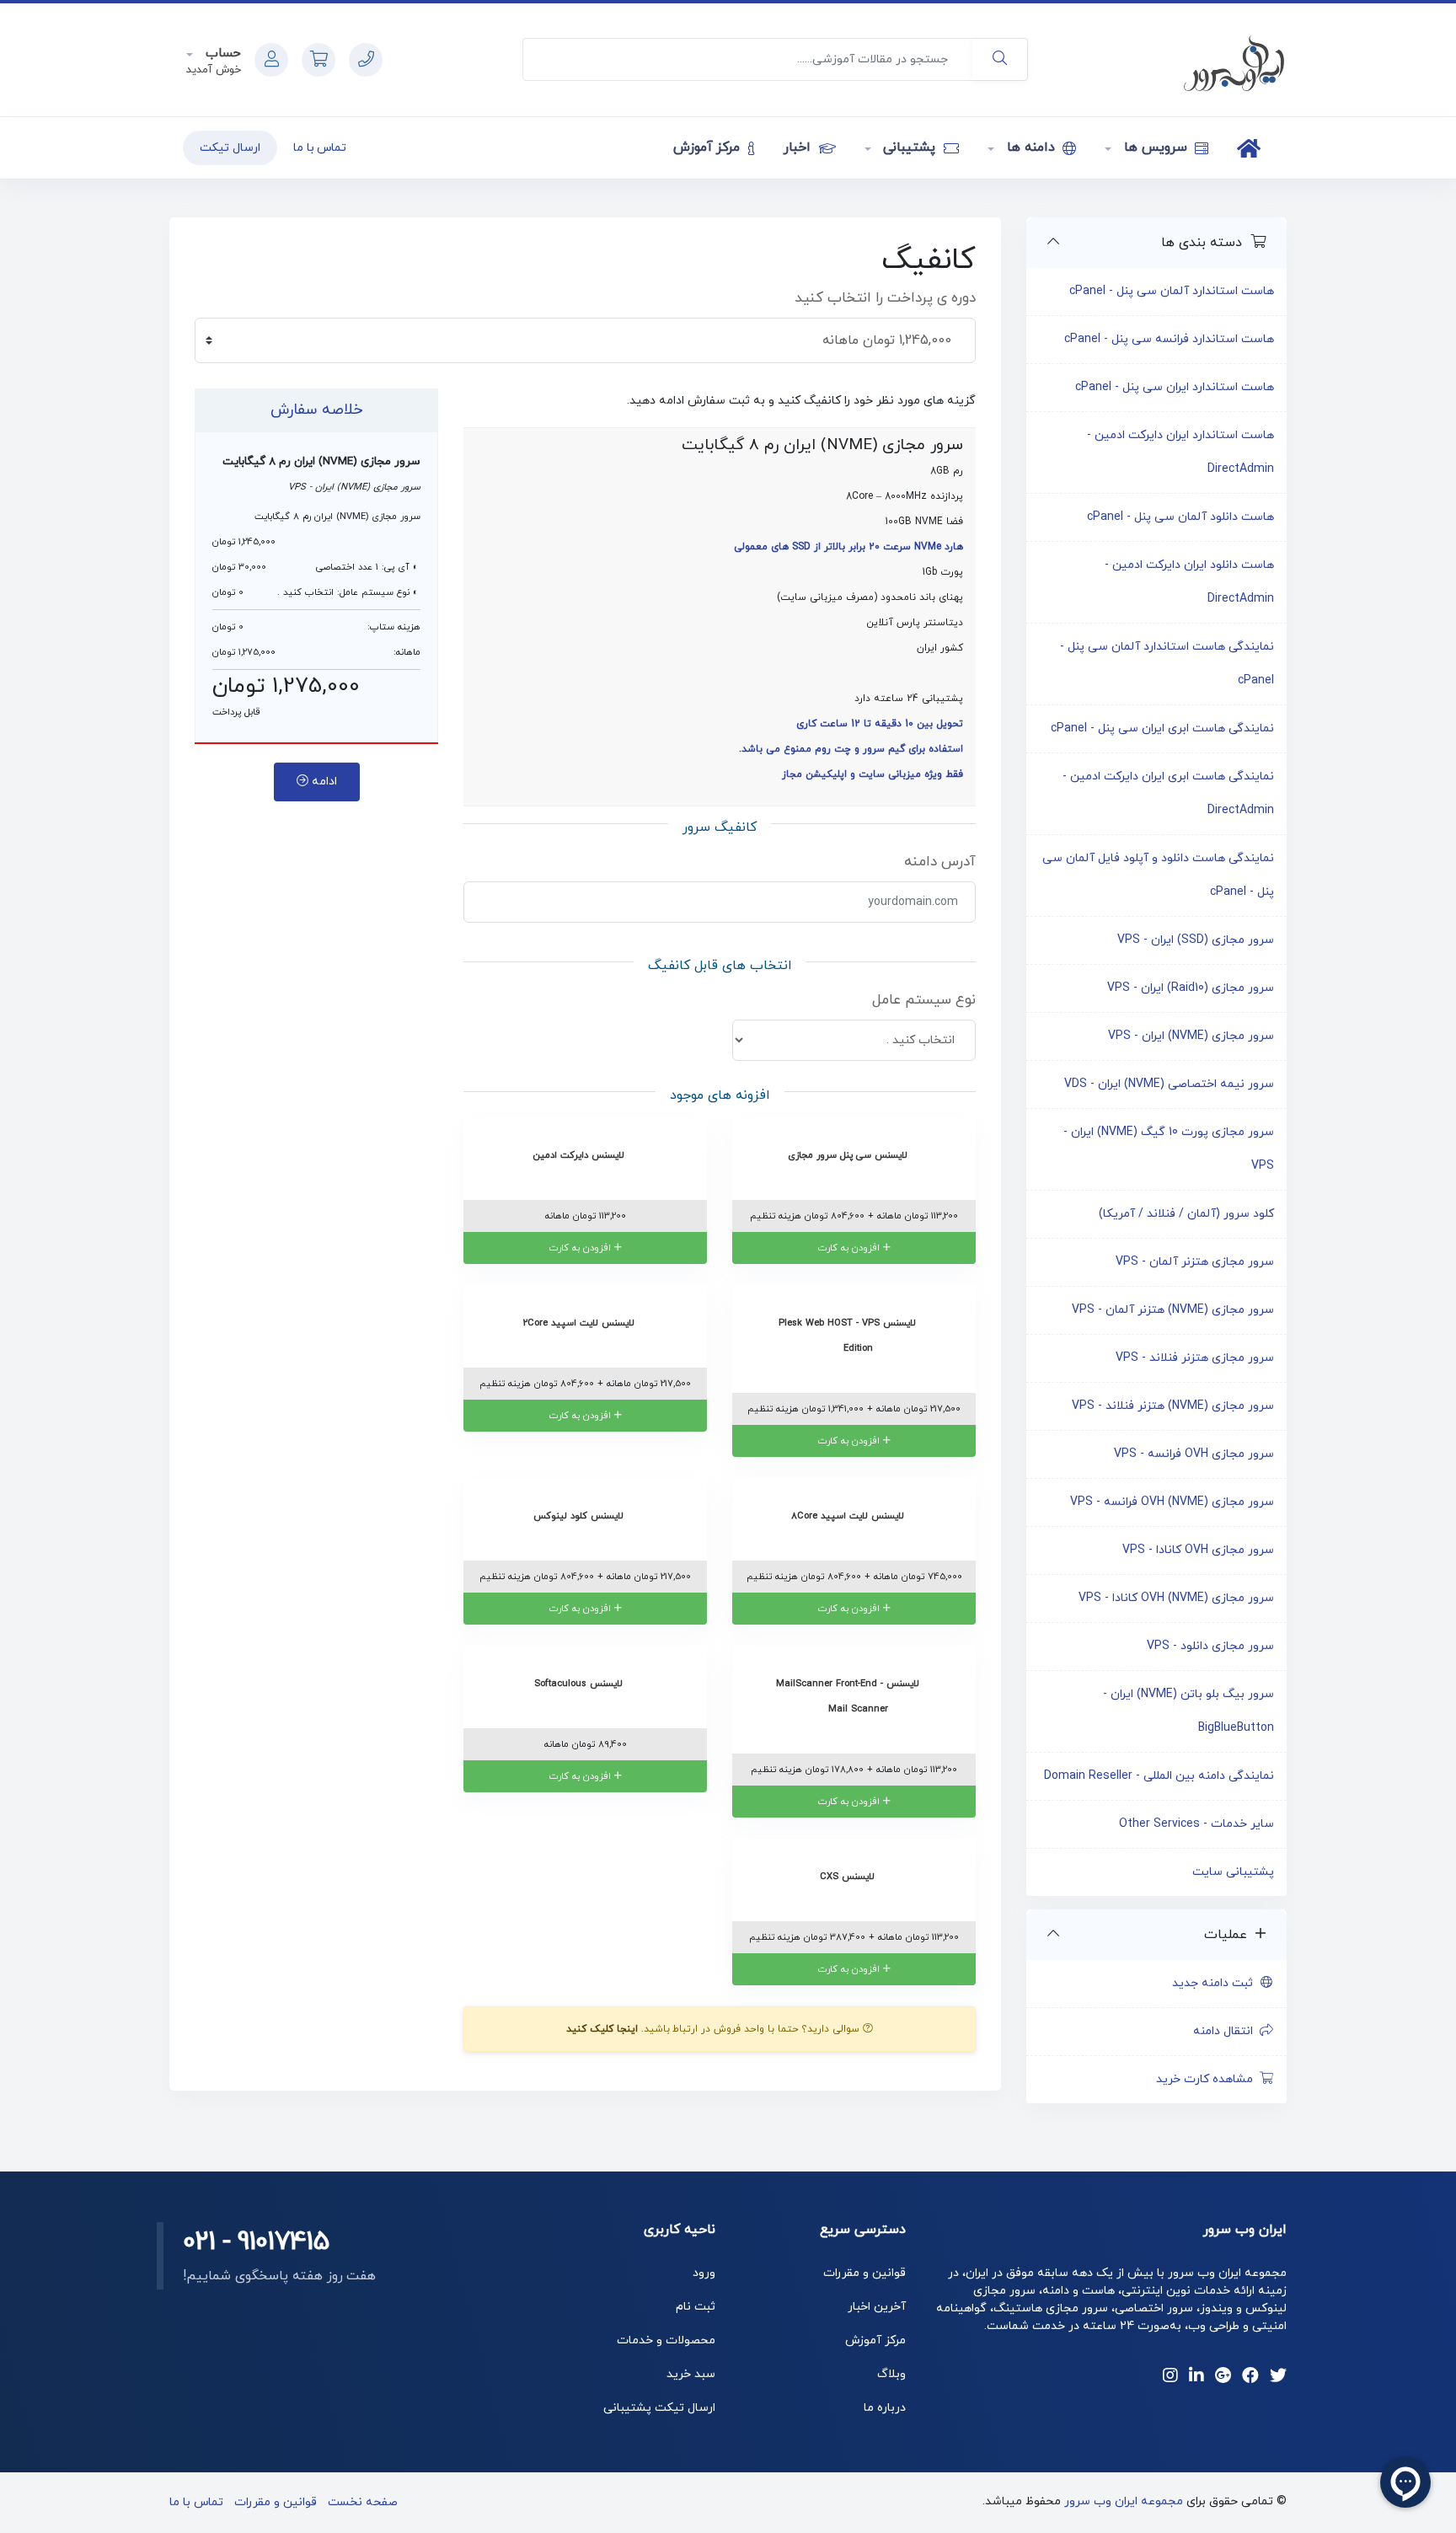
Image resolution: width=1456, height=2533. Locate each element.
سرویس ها (1155, 147)
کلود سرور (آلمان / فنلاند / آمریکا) (1186, 1214)
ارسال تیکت (230, 148)
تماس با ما (320, 148)
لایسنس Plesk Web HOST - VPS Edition (849, 1336)
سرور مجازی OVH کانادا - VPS (1198, 1550)
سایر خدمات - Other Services (1196, 1824)
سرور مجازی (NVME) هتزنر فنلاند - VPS (1173, 1406)
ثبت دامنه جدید (1216, 1983)
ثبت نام (696, 2307)
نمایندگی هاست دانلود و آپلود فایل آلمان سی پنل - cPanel (1158, 875)
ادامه (323, 782)
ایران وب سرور (1245, 2230)
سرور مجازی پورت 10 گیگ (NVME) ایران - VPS (1169, 1149)
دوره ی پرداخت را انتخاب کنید (885, 298)
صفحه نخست (363, 2502)
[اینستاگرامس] (1170, 2377)
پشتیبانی (910, 147)
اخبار (799, 147)
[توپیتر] (1278, 2377)
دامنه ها (1030, 147)
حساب (221, 54)
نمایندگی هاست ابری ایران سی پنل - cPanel (1162, 728)
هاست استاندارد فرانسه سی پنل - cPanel (1169, 339)
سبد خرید (691, 2374)
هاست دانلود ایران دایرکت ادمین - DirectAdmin (1189, 582)
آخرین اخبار (877, 2307)
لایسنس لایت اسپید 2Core (581, 1323)
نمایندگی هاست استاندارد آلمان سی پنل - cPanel (1167, 664)
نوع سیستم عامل (924, 1000)
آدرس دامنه (940, 862)
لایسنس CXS (849, 1877)
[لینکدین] (1196, 2377)
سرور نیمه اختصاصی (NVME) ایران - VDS (1169, 1084)
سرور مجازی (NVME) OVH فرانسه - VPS (1172, 1502)
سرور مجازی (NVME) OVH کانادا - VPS (1176, 1598)
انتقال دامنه (1226, 2031)
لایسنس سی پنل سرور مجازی (849, 1155)
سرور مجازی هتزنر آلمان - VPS (1195, 1262)
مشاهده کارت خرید (1208, 2079)
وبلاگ (891, 2374)
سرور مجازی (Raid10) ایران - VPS (1191, 988)
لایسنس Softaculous (580, 1684)
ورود (704, 2273)
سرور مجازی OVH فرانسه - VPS (1194, 1454)
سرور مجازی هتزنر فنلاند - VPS (1195, 1358)
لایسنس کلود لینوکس (580, 1516)
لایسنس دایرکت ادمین (581, 1155)
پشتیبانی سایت (1233, 1872)
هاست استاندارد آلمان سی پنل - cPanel (1172, 291)
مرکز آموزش (709, 147)
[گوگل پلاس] (1223, 2377)
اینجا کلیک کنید (602, 2029)
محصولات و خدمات (666, 2340)
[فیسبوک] (1250, 2377)
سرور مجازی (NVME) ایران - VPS (1191, 1036)
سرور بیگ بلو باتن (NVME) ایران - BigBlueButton (1188, 1711)
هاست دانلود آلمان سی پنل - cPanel (1180, 517)
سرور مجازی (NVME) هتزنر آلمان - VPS (1173, 1310)
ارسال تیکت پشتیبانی (659, 2408)
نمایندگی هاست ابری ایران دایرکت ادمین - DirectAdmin (1168, 793)
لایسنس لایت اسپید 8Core (849, 1516)
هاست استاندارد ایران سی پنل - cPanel (1175, 387)
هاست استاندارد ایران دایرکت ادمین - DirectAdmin (1180, 452)
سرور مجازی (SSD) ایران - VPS (1196, 940)
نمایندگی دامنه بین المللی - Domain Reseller (1159, 1776)
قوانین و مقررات (864, 2273)
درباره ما (885, 2408)
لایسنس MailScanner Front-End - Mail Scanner (849, 1696)
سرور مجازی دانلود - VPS (1210, 1646)
